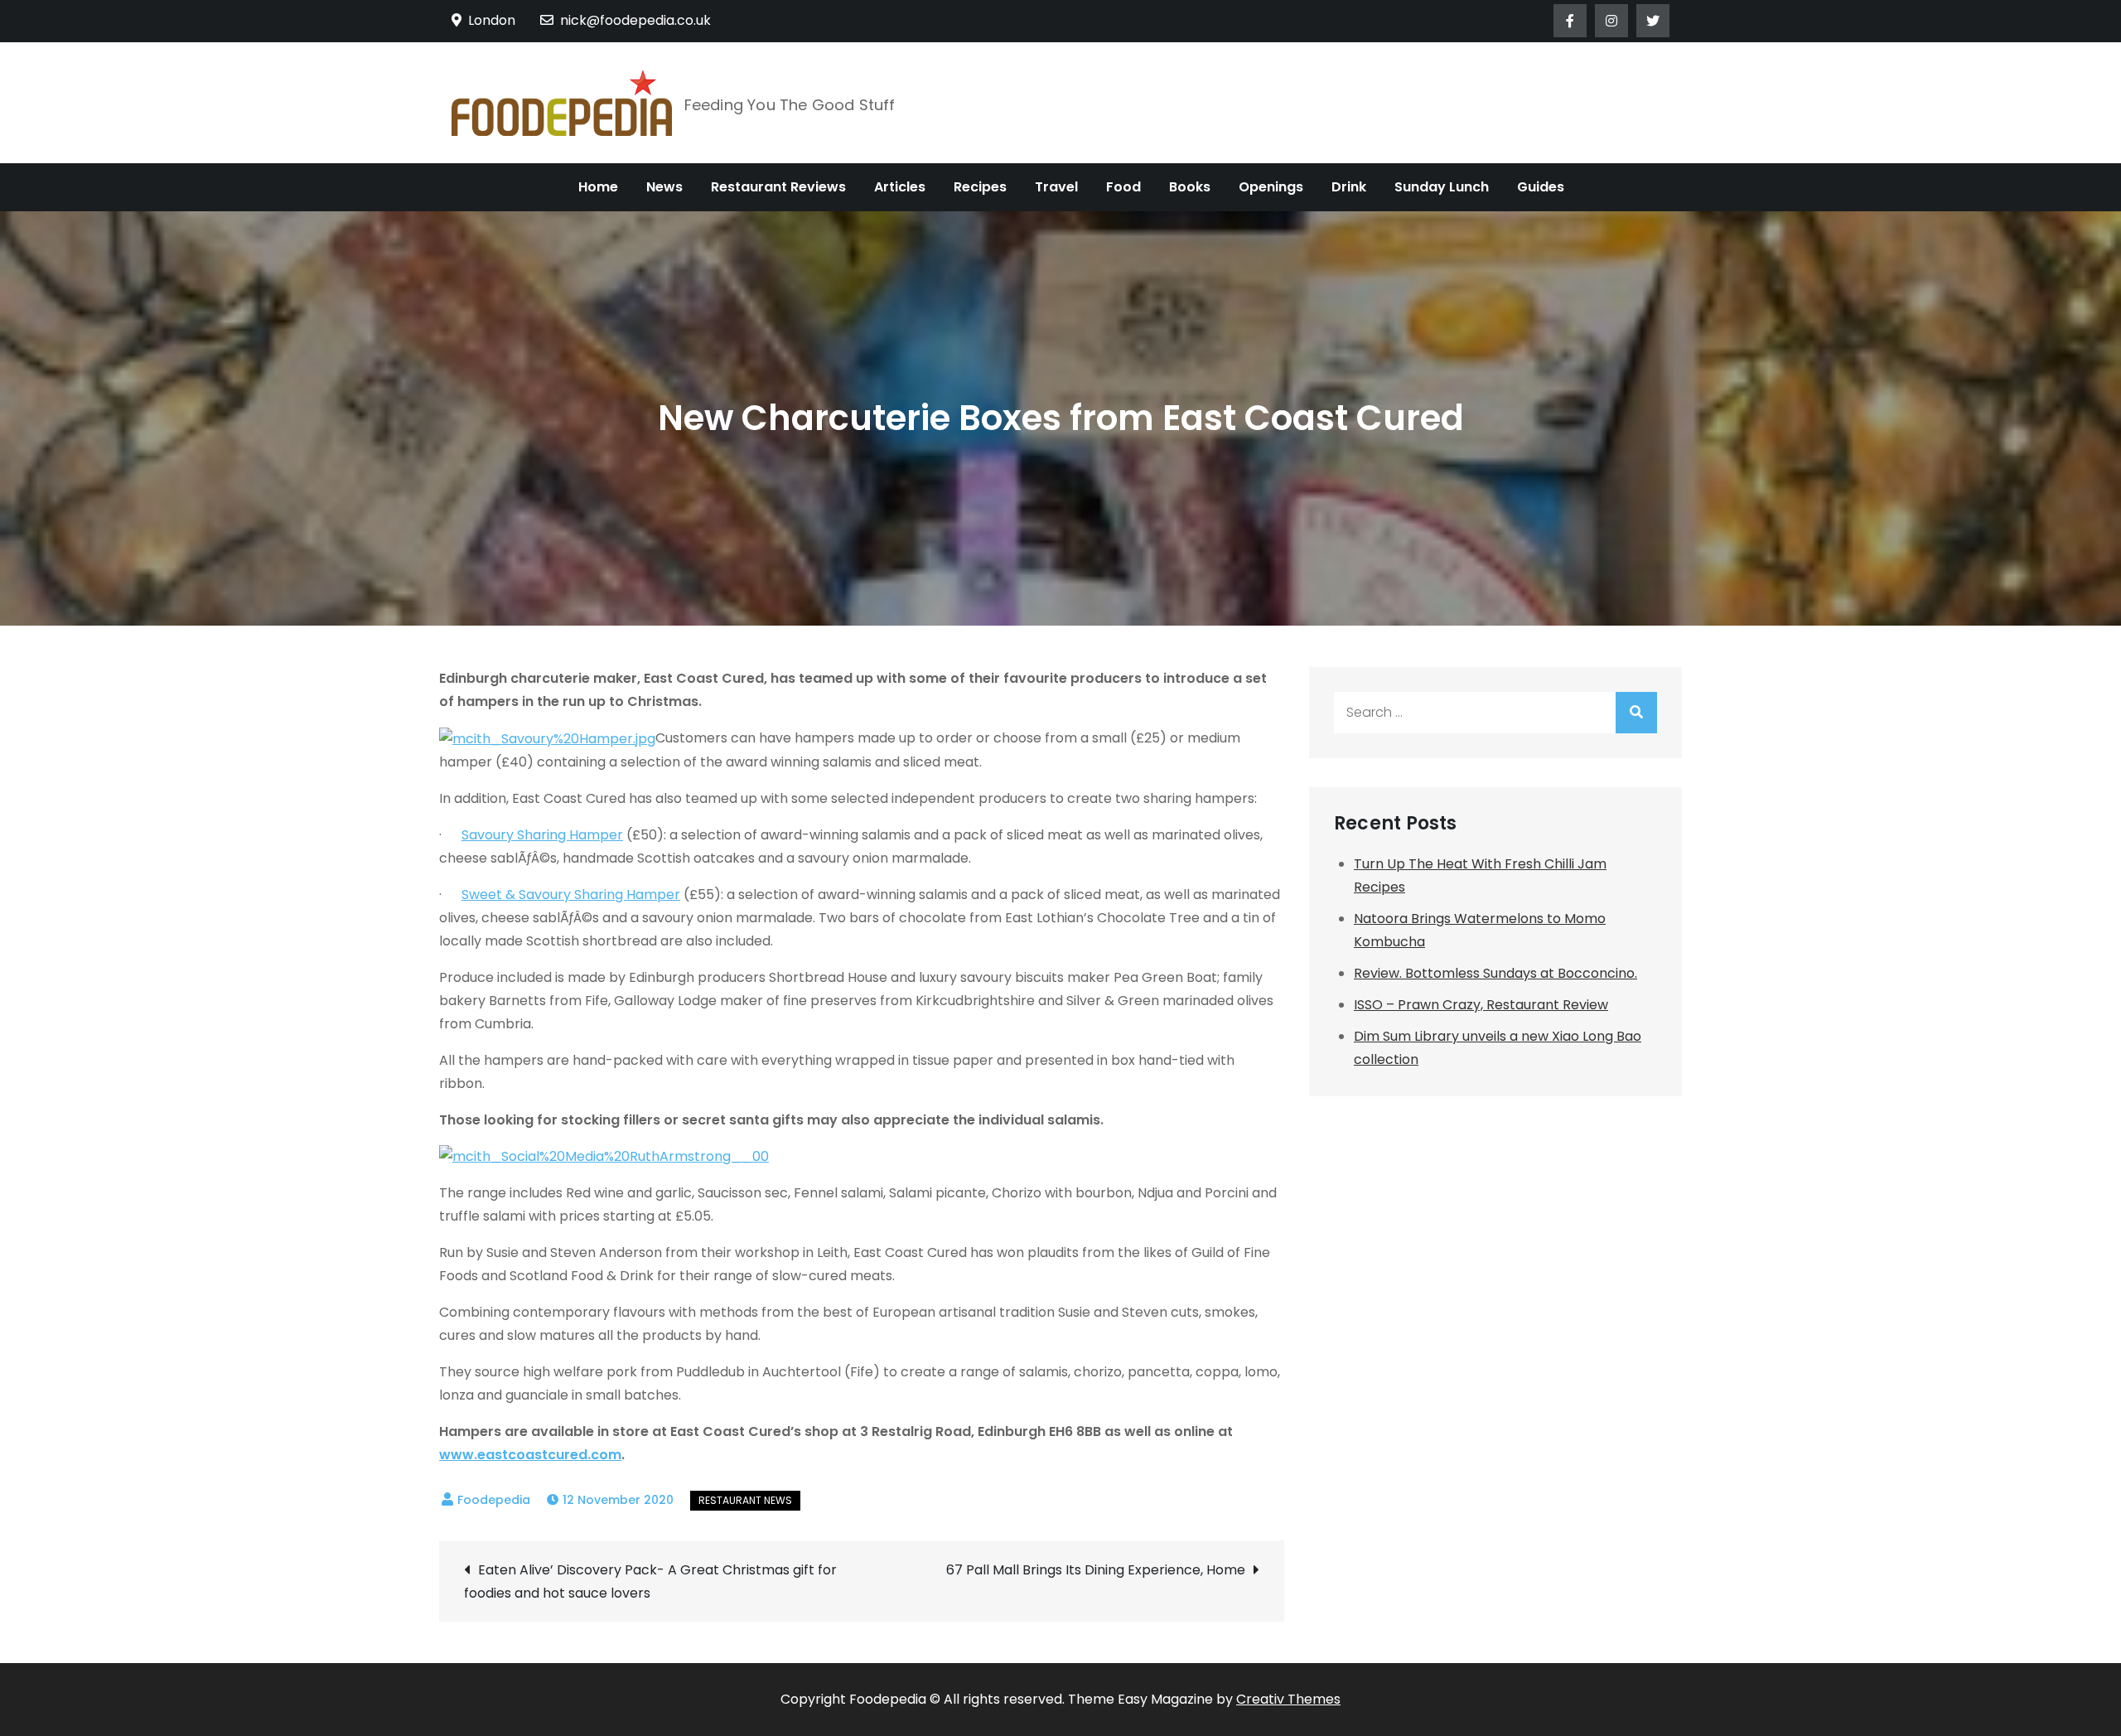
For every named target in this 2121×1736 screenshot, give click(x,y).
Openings (1271, 187)
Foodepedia (494, 1500)
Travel (1056, 187)
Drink (1349, 187)
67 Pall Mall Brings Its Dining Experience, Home (1096, 1570)
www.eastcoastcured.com (530, 1455)
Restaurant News (745, 1500)
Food (1123, 187)
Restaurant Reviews (778, 187)
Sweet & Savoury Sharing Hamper (571, 895)
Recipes (980, 187)
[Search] (1636, 713)
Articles (900, 187)
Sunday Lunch (1442, 187)
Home (598, 187)
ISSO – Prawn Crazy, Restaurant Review (1481, 1005)
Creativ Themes (1288, 1699)
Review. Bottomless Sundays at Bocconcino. (1495, 973)
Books (1190, 187)
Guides (1541, 187)
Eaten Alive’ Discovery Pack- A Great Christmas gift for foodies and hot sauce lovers (650, 1581)
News (664, 187)
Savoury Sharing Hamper (542, 835)
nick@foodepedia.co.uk (635, 20)
